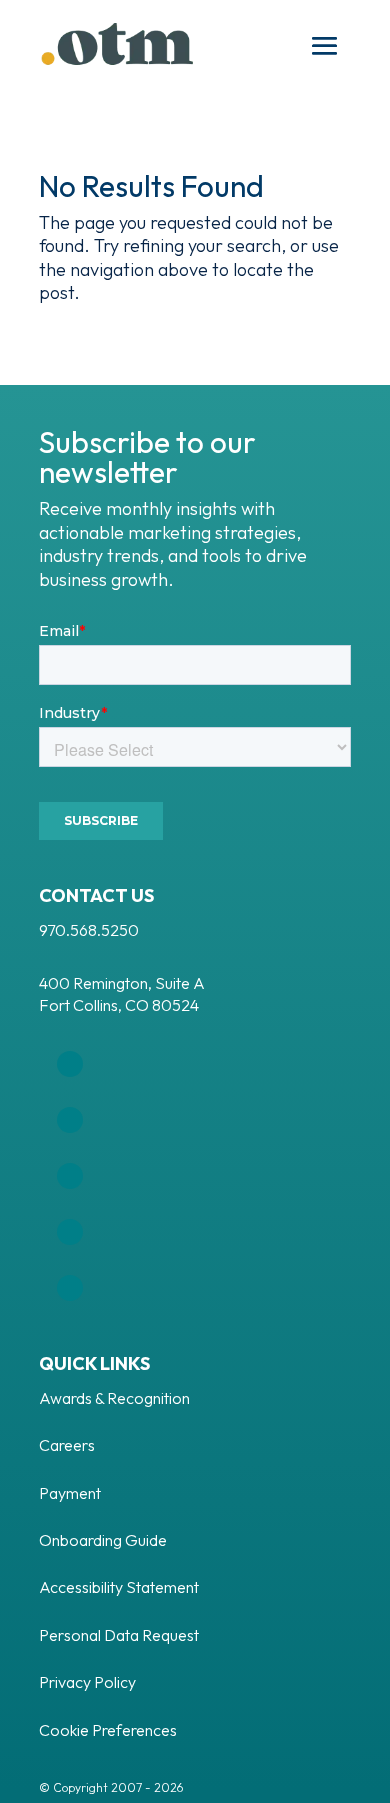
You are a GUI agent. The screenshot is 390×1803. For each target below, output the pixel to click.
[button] (325, 47)
